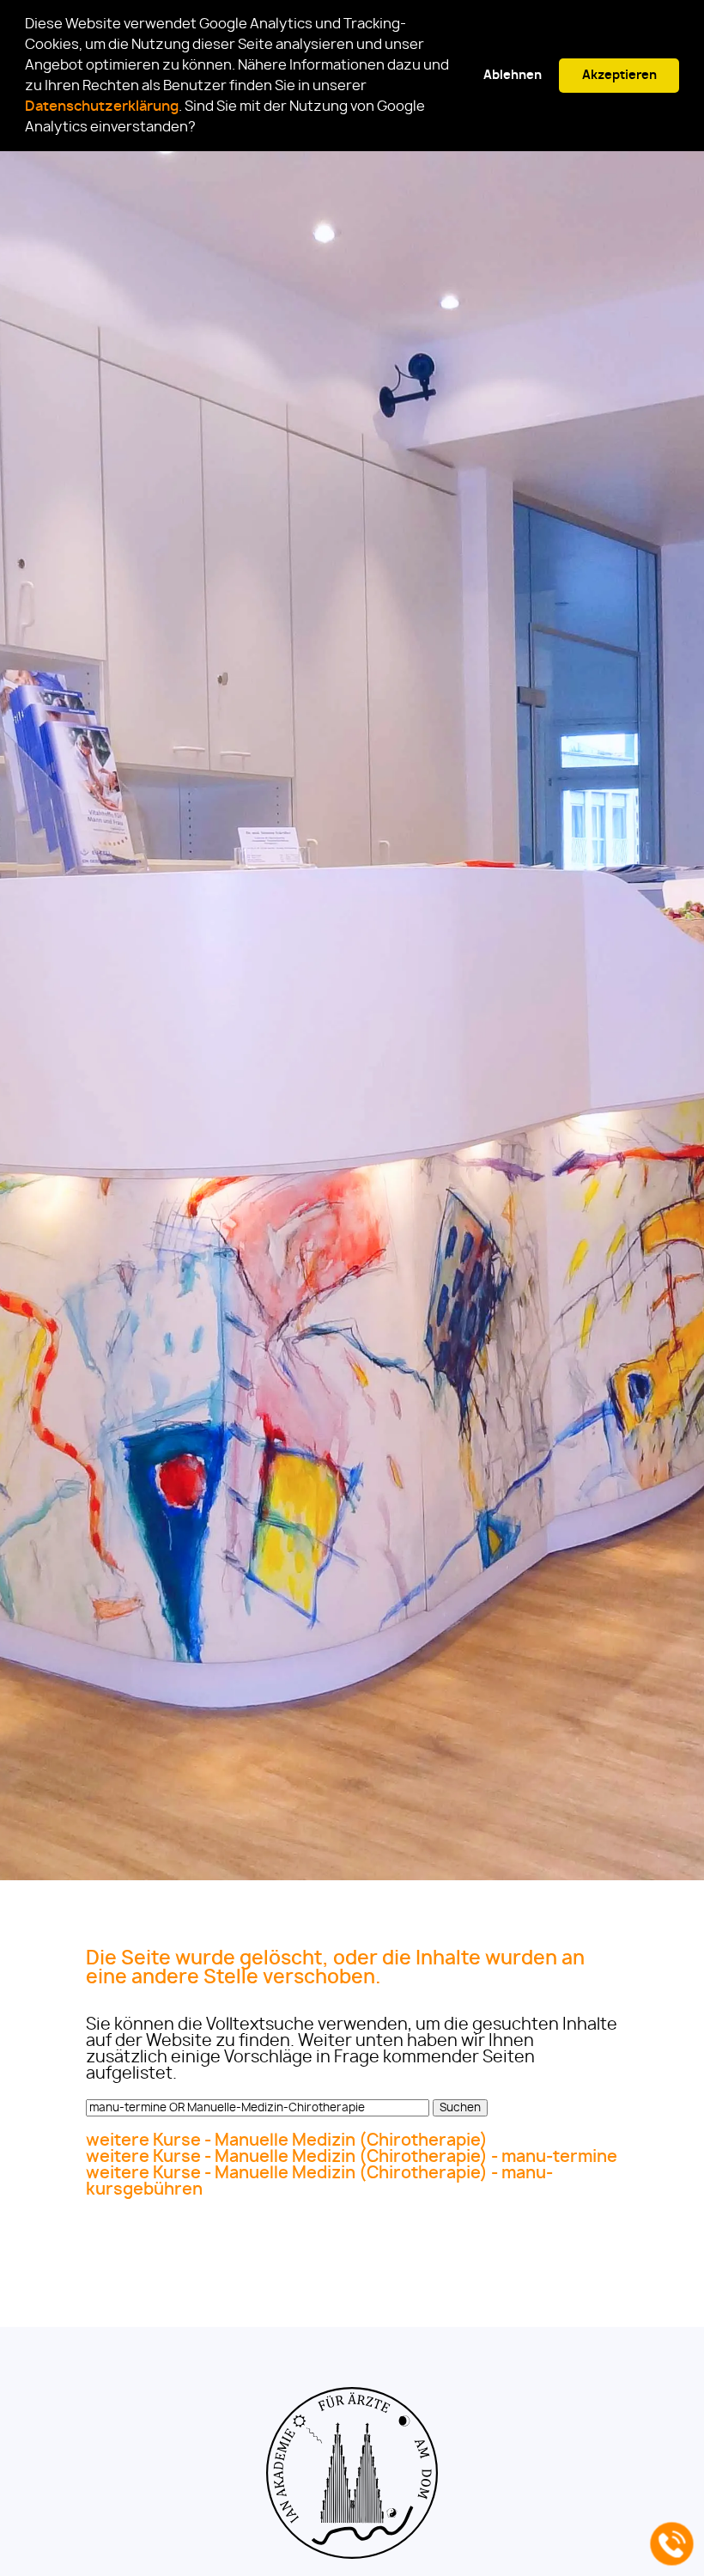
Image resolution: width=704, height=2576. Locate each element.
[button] (201, 129)
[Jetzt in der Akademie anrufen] (672, 2544)
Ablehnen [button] (513, 75)
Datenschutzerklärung (102, 107)
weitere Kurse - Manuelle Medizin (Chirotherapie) (287, 2141)
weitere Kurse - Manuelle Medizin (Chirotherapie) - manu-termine (352, 2157)
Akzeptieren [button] (619, 75)
